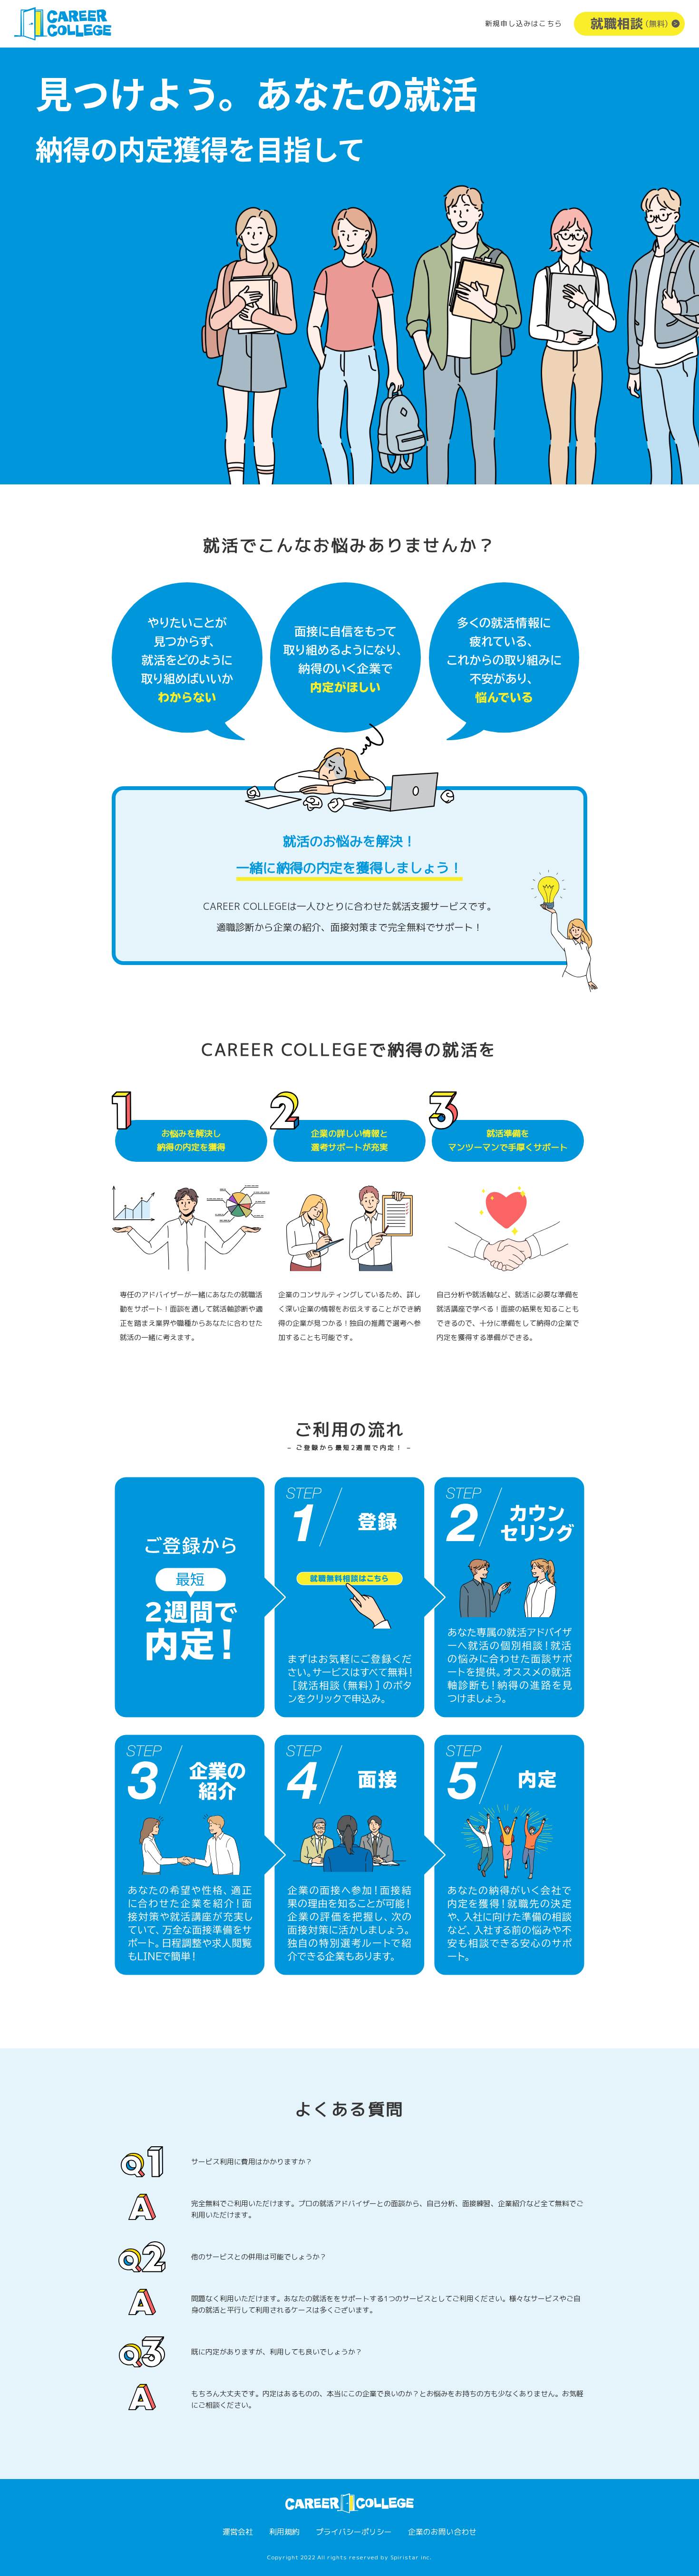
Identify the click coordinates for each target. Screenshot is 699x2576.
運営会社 (238, 2532)
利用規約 (284, 2532)
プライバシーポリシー (354, 2532)
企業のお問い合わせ (442, 2532)
